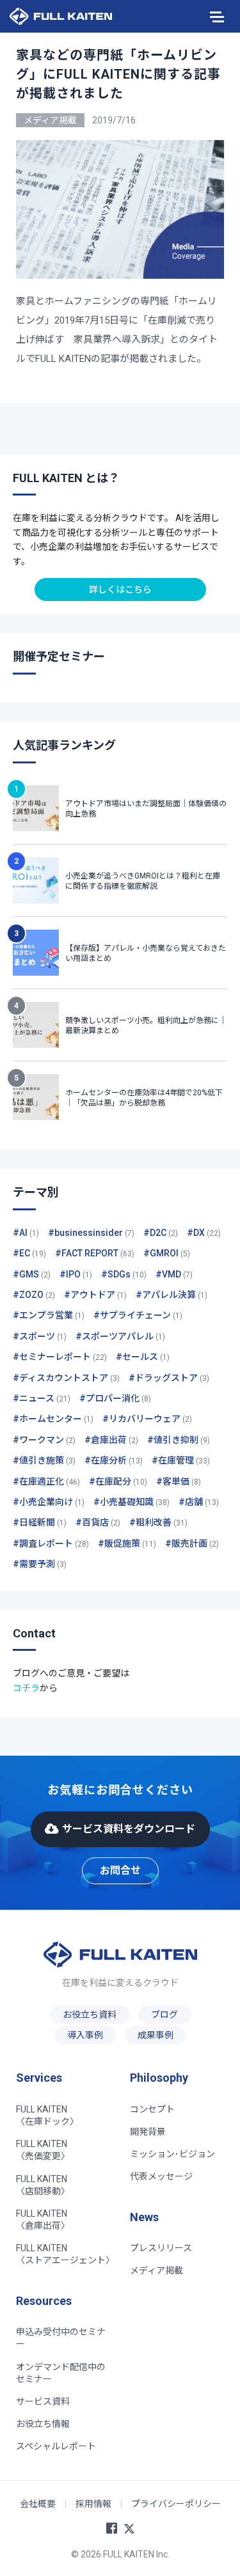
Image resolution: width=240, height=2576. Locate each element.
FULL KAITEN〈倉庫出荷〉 (43, 2220)
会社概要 (38, 2504)
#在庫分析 (114, 1460)
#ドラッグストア (169, 1378)
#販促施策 (127, 1543)
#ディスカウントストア (66, 1378)
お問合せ (120, 1870)
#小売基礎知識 (132, 1502)
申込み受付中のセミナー (61, 2338)
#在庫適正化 (46, 1481)
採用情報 (93, 2504)
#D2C (161, 1233)
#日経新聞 (40, 1522)
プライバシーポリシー (176, 2504)
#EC (29, 1253)
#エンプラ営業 (49, 1315)
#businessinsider (91, 1233)
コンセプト (152, 2109)
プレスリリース (161, 2248)
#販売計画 (192, 1543)
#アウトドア (95, 1295)
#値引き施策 (44, 1460)
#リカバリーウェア (147, 1419)
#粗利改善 (158, 1522)
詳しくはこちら (120, 589)
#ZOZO (34, 1295)
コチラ (26, 1688)
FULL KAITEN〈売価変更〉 (43, 2150)
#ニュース (42, 1398)
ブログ (164, 2015)
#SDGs (124, 1274)
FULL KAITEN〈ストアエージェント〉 (65, 2254)
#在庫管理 (181, 1460)
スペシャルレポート (56, 2446)
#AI (26, 1233)
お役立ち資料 (90, 2015)
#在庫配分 (118, 1481)
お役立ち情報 (43, 2424)
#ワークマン (44, 1440)
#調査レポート (51, 1543)
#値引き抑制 (179, 1440)
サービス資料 (43, 2401)
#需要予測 (40, 1564)
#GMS (32, 1274)
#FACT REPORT (95, 1253)
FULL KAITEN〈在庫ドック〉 (47, 2115)
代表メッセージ (161, 2176)
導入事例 (85, 2035)
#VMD (174, 1274)
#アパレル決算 (172, 1295)
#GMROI (167, 1253)
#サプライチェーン (138, 1315)
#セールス (143, 1357)
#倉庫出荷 (111, 1440)
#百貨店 (98, 1522)
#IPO (76, 1274)
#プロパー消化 (115, 1398)
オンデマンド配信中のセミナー (61, 2373)
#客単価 (179, 1481)
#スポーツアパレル (120, 1336)
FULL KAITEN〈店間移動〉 (43, 2185)
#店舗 (199, 1502)
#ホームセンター (53, 1419)
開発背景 (148, 2132)
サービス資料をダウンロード (129, 1829)
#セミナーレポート (60, 1357)
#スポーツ (40, 1336)
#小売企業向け (49, 1502)
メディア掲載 (156, 2270)
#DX (204, 1233)
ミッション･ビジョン (172, 2154)
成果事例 (156, 2035)
